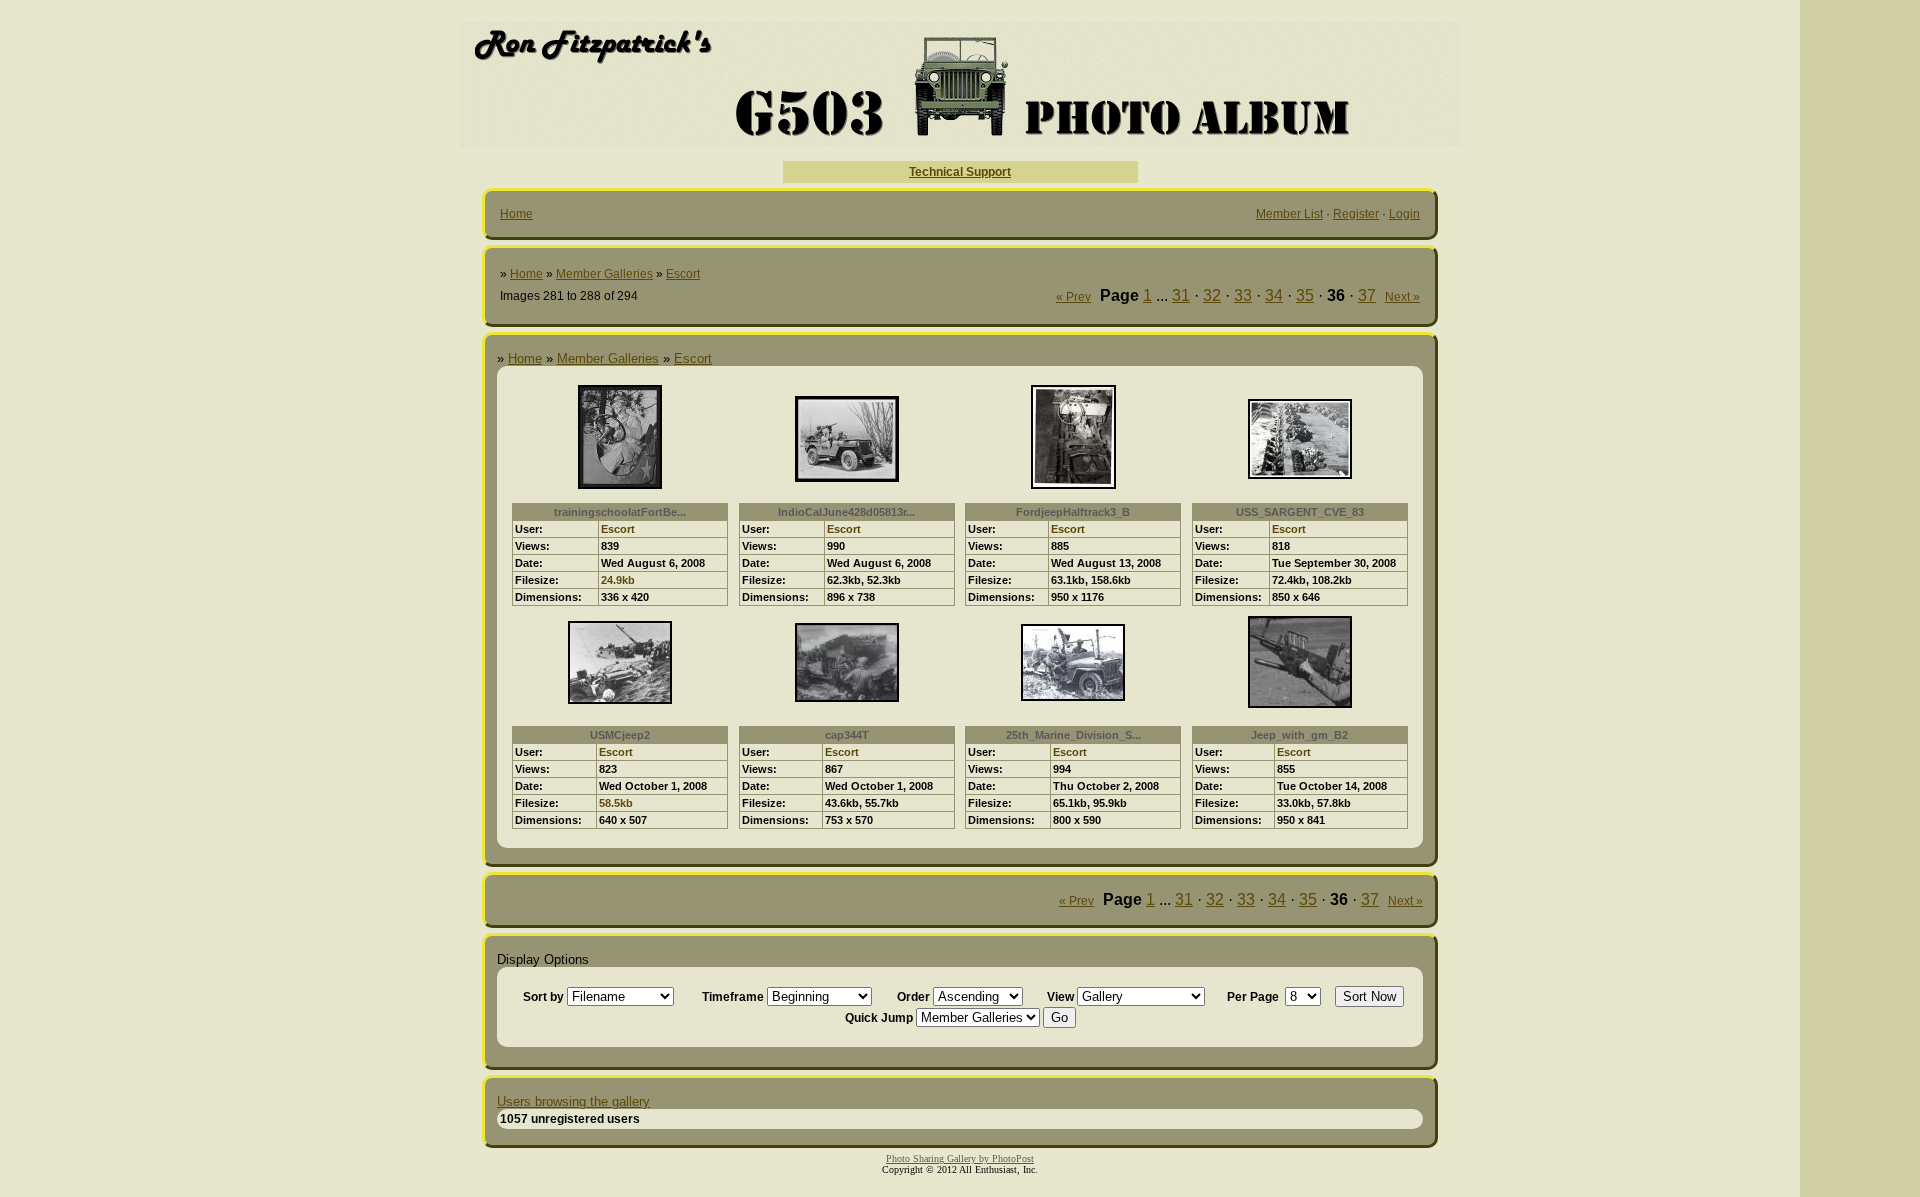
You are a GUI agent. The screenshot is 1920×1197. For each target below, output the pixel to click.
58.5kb (616, 803)
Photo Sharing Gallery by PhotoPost (960, 1158)
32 (1212, 295)
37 (1367, 295)
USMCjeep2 (620, 735)
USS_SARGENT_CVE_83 (1300, 512)
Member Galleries (604, 274)
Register (1356, 214)
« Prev (1073, 297)
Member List (1289, 214)
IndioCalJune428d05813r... (846, 512)
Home (516, 214)
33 (1243, 295)
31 (1181, 295)
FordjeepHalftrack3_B (1073, 512)
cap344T (847, 735)
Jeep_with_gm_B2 (1299, 735)
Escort (683, 274)
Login (1404, 214)
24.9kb (618, 580)
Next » (1402, 297)
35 (1305, 295)
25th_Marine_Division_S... (1073, 735)
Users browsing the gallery (573, 1101)
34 (1274, 295)
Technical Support (960, 172)
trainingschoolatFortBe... (620, 512)
